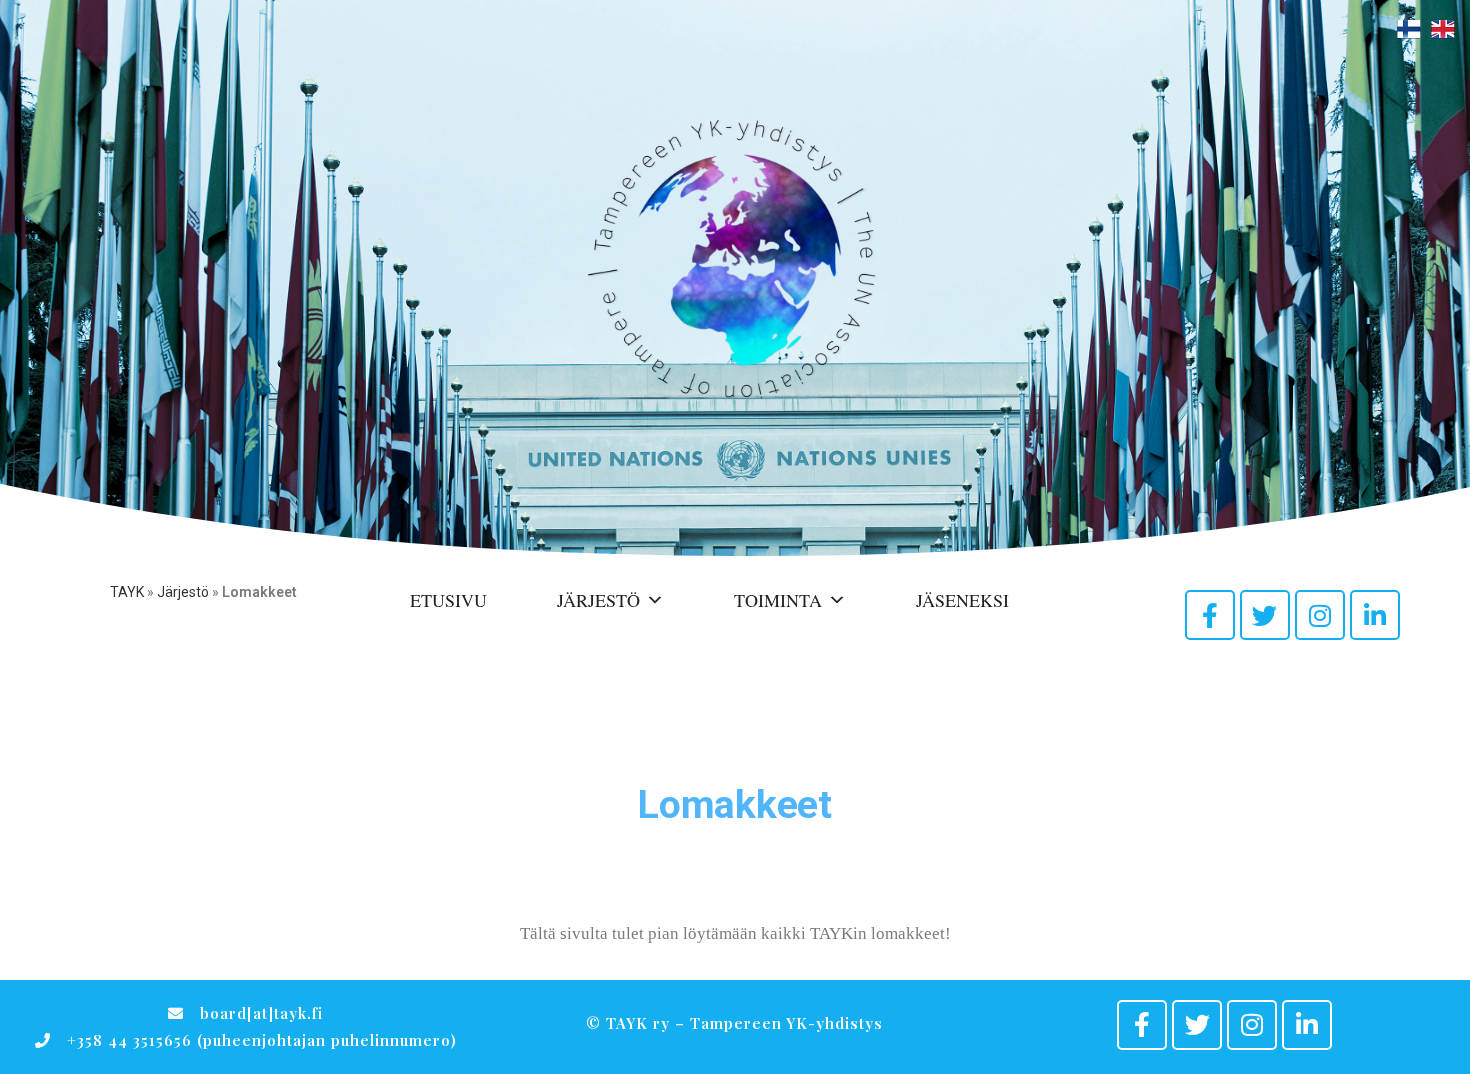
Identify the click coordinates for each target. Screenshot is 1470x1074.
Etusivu (448, 600)
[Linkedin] (1375, 615)
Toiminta (778, 600)
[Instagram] (1320, 615)
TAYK (127, 592)
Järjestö (183, 592)
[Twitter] (1265, 615)
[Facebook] (1210, 615)
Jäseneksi (962, 600)
